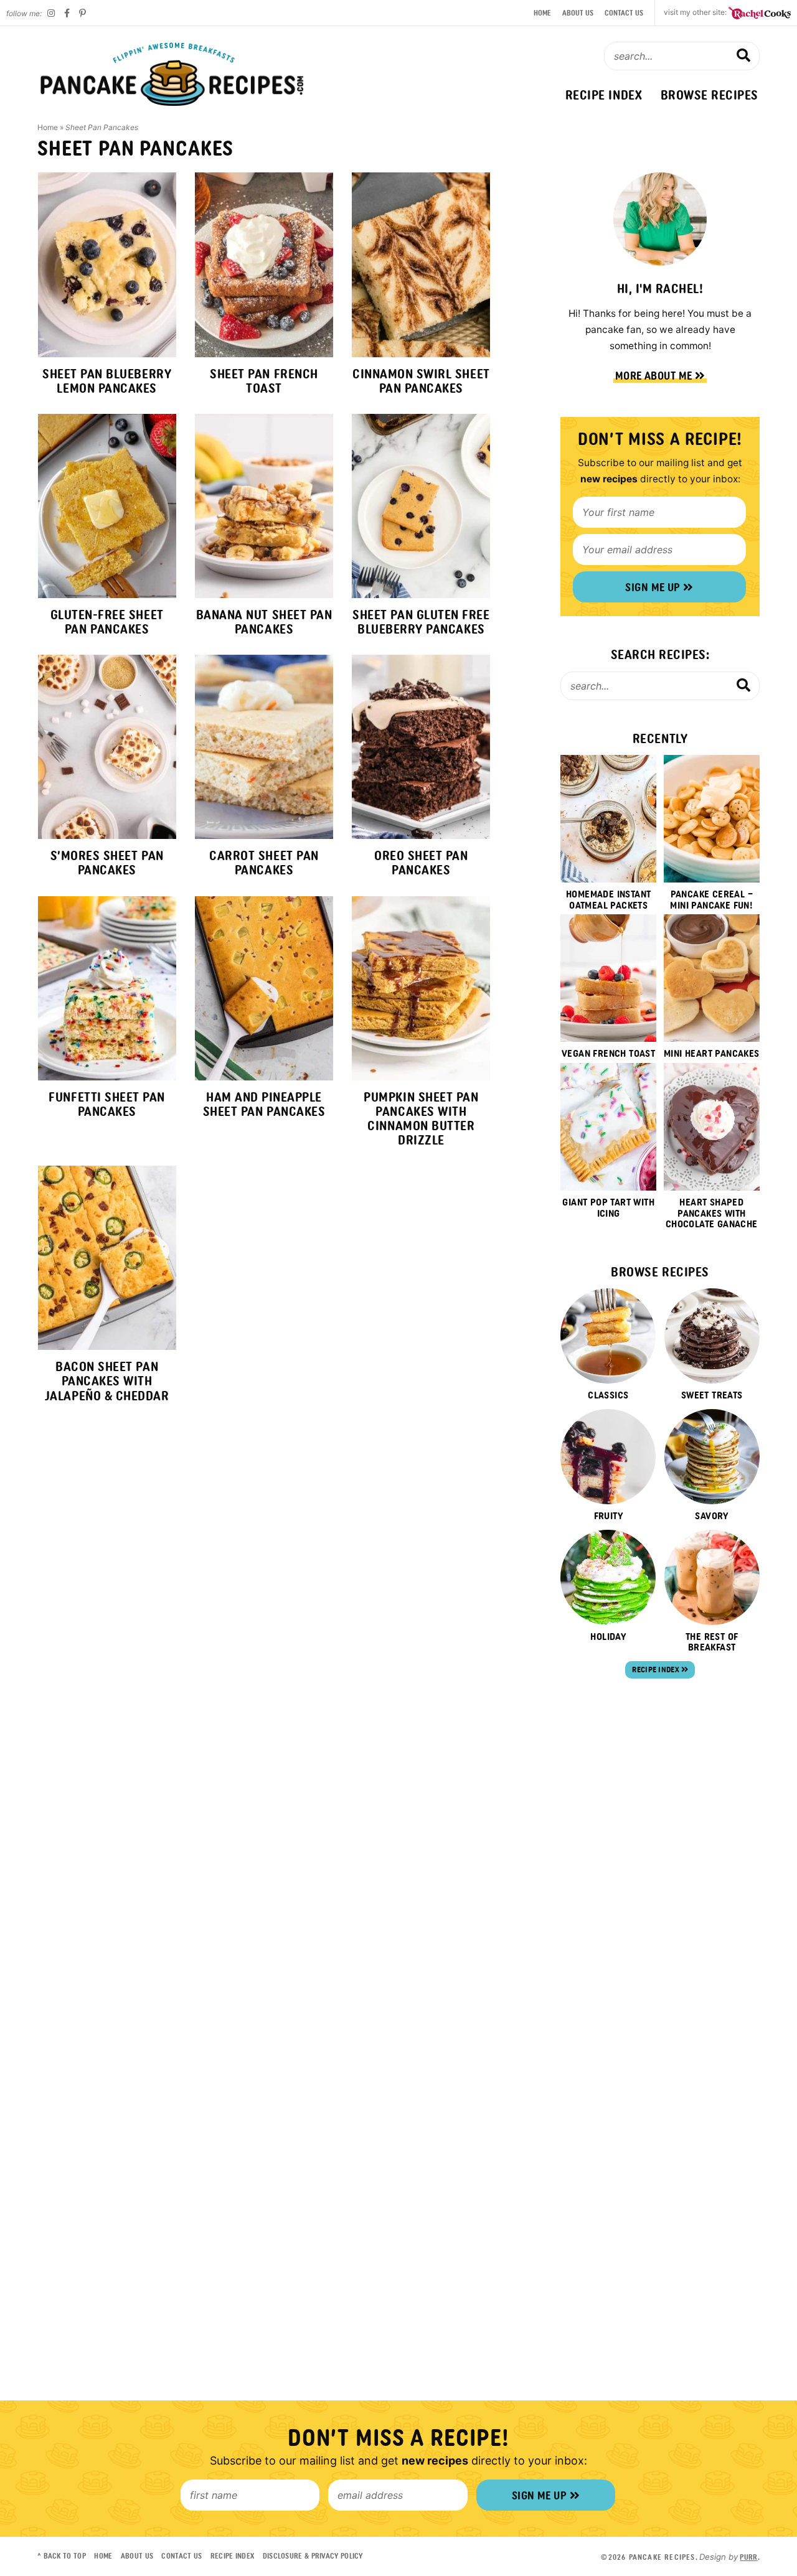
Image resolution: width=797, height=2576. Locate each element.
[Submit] (744, 55)
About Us (578, 13)
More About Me (655, 376)
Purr (748, 2557)
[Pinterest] (83, 13)
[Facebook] (67, 13)
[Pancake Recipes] (172, 74)
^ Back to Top (62, 2556)
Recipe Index (604, 95)
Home (542, 13)
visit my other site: (696, 12)
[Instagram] (51, 13)
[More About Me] (660, 219)
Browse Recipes (710, 95)
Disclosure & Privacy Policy (313, 2556)
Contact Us (624, 13)
